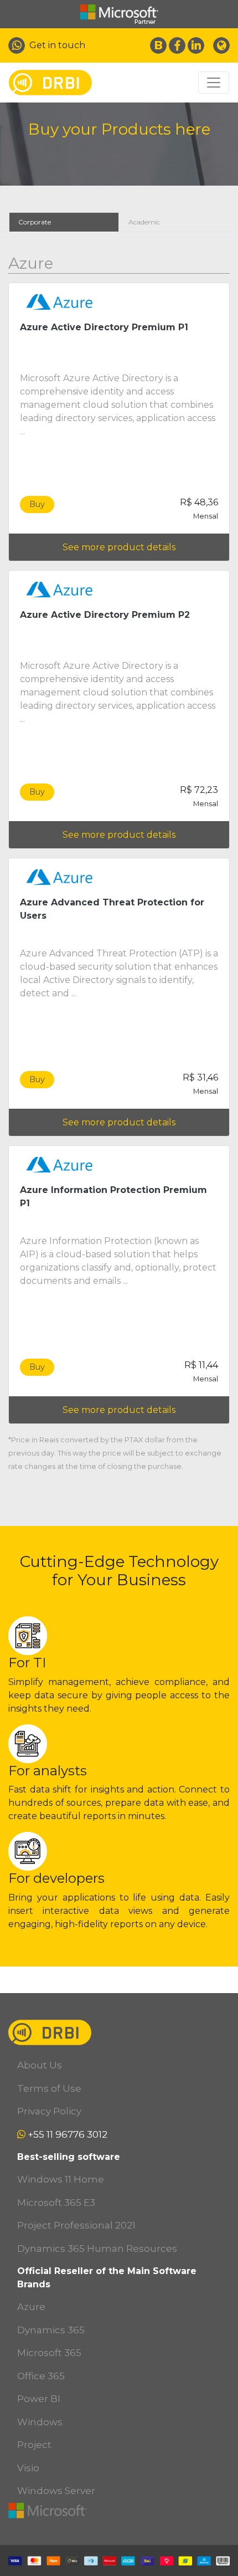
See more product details (119, 547)
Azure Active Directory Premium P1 (104, 327)
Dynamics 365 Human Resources (97, 2249)
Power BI (39, 2399)
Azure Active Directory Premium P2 (105, 615)
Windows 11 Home (61, 2179)
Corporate (35, 222)
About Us (40, 2065)
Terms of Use (49, 2088)
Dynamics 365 (51, 2330)
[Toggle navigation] (214, 83)
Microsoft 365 (49, 2353)
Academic (144, 222)
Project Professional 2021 (76, 2225)
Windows (40, 2422)
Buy (37, 504)
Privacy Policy (49, 2111)
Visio (28, 2468)
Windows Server (56, 2491)
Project (34, 2445)
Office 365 (41, 2376)
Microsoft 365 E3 (56, 2203)
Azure (31, 2307)
